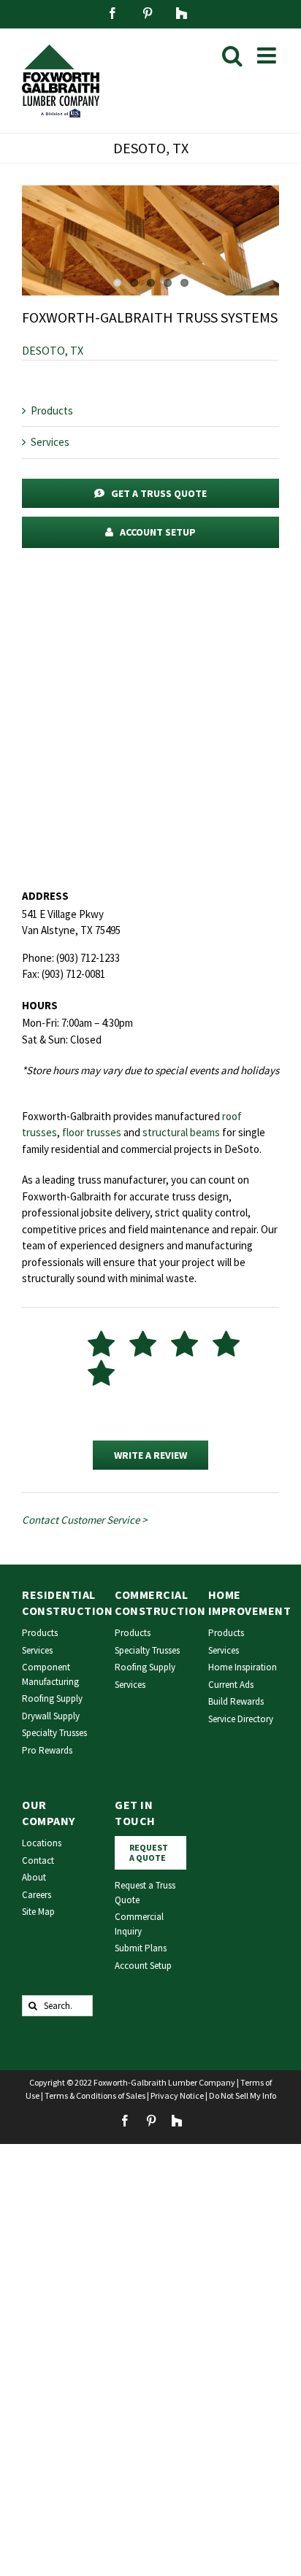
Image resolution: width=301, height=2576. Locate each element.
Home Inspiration (243, 1667)
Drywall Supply (51, 1716)
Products (52, 410)
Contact (38, 1860)
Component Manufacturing (50, 1674)
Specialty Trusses (54, 1733)
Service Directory (241, 1719)
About (34, 1877)
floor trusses (92, 1132)
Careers (37, 1895)
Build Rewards (236, 1701)
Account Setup (143, 1966)
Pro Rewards (47, 1750)
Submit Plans (141, 1948)
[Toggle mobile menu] (268, 55)
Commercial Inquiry (139, 1924)
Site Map (38, 1912)
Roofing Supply (52, 1698)
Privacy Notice (177, 2095)
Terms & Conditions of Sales (95, 2095)
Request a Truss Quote (145, 1893)
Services (50, 442)
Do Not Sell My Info (243, 2095)
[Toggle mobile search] (232, 55)
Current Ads (231, 1685)
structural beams (181, 1132)
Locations (42, 1843)
